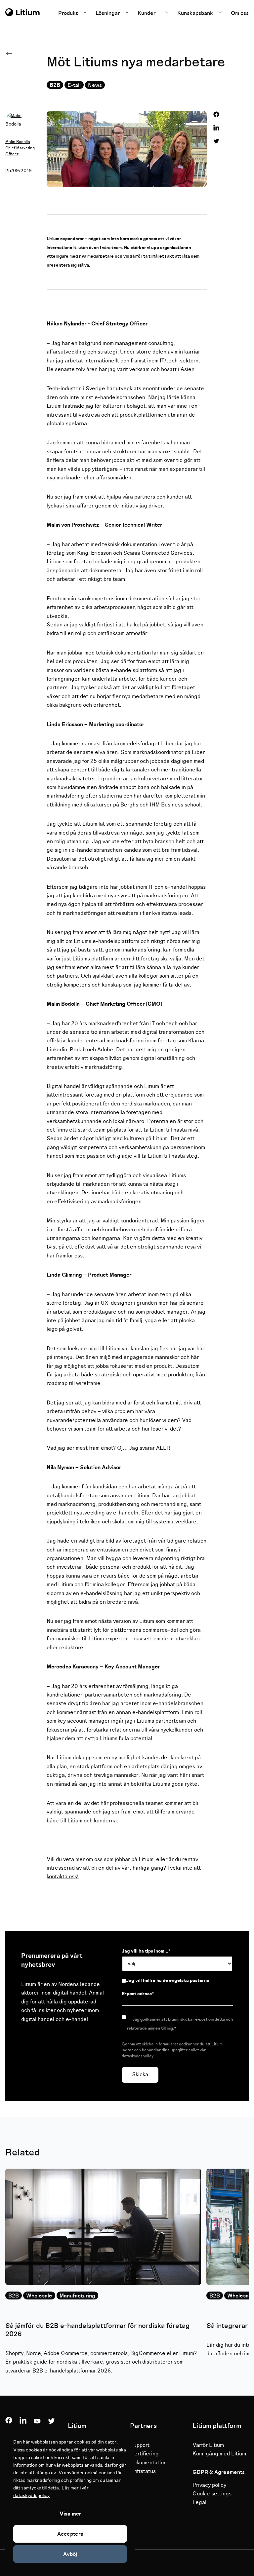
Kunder (147, 13)
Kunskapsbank (196, 13)
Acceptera (70, 2534)
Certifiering (144, 2454)
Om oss (240, 13)
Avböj (70, 2554)
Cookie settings (212, 2494)
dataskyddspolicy (31, 2496)
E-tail (74, 85)
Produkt (69, 13)
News (95, 85)
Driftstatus (143, 2471)
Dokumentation (148, 2463)
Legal (199, 2502)
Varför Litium (208, 2445)
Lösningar (108, 13)
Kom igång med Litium (219, 2454)
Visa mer (70, 2514)
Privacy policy (209, 2485)
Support (140, 2445)
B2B (55, 85)
